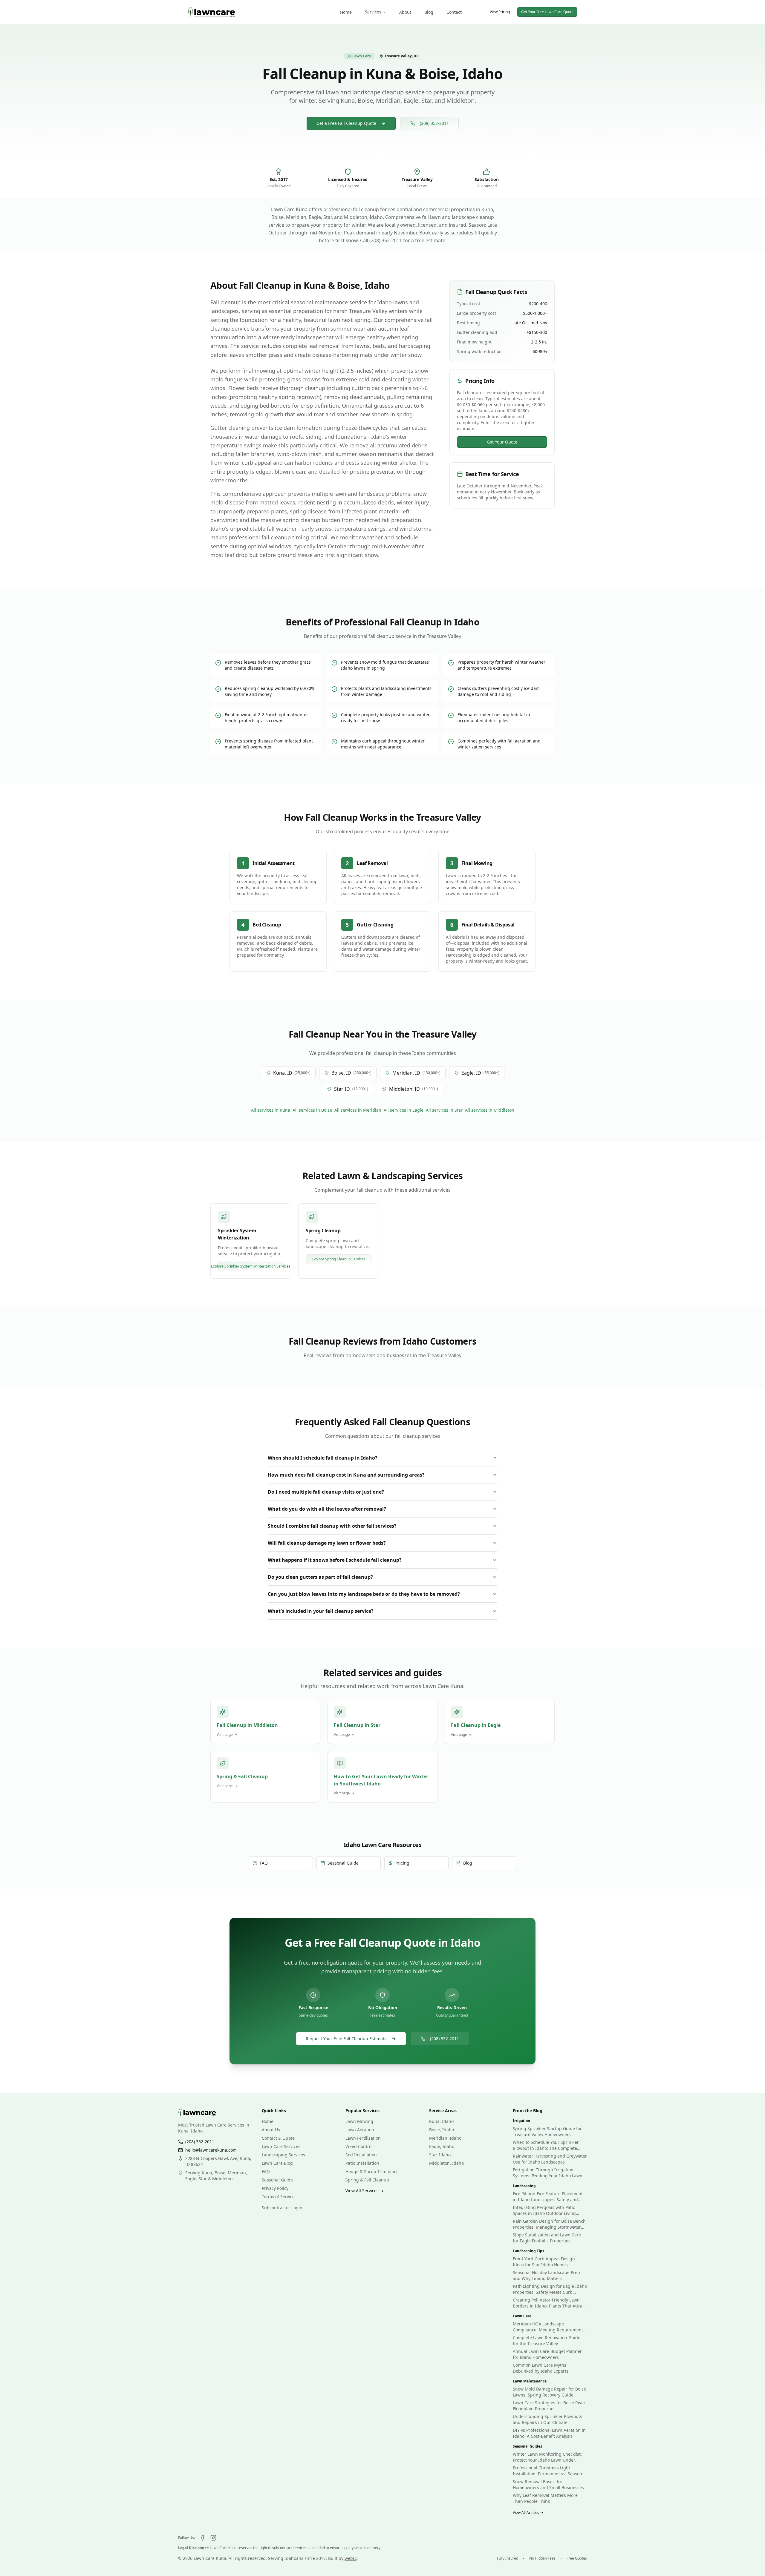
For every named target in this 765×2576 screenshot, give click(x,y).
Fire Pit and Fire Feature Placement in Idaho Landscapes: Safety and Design (548, 2197)
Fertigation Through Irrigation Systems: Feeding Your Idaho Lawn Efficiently (548, 2173)
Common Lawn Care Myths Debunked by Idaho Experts (541, 2368)
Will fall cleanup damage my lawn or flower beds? (327, 1543)
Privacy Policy (275, 2188)
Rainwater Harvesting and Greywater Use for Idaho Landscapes (550, 2159)
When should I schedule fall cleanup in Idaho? (323, 1458)
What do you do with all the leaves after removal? (327, 1509)
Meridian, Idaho (445, 2138)
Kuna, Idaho (441, 2121)
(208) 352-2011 (434, 123)
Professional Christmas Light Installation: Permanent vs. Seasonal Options (549, 2471)
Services (373, 12)
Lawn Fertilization (363, 2138)
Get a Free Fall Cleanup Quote (346, 123)
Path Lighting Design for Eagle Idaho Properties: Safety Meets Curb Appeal (550, 2289)
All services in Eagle (404, 1110)
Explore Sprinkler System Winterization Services (251, 1266)
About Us (271, 2130)
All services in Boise (312, 1110)
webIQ (351, 2558)
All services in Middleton (490, 1110)
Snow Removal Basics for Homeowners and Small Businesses (548, 2484)
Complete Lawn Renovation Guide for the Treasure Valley (547, 2341)
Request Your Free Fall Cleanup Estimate (346, 2039)
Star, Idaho (440, 2155)
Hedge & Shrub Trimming (371, 2171)
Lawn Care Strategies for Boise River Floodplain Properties (549, 2406)
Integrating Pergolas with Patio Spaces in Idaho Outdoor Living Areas (544, 2210)
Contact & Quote (278, 2138)
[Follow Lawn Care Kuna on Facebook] (203, 2538)
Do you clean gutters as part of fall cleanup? (320, 1577)
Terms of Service (278, 2197)
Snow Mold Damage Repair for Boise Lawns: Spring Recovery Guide (549, 2392)
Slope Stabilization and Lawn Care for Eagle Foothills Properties (547, 2238)
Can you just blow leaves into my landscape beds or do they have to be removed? (364, 1594)
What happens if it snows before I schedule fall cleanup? (335, 1560)
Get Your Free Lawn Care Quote (547, 12)
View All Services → (365, 2191)
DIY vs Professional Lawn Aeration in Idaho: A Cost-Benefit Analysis (549, 2433)
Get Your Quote (502, 442)
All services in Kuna (271, 1110)
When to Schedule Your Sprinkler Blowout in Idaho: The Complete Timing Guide (546, 2145)
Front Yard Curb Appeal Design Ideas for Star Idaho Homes (544, 2262)
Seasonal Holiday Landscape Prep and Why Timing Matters (546, 2275)
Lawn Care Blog (277, 2163)
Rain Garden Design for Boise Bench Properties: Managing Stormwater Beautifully (549, 2224)
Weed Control (359, 2146)
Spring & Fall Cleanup (367, 2180)
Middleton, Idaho (446, 2163)
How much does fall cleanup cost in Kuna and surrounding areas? (346, 1475)
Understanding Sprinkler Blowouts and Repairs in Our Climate (547, 2419)
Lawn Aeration (360, 2130)
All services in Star (444, 1110)
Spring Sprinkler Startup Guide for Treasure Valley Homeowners (547, 2131)
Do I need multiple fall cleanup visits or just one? (326, 1492)
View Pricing (500, 12)
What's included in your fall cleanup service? (321, 1611)
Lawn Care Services (281, 2146)
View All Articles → (528, 2513)
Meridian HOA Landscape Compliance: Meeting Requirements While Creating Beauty (549, 2327)
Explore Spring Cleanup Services (339, 1259)
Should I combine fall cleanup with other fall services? (332, 1526)
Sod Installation (361, 2155)
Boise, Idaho (442, 2130)
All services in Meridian (358, 1110)
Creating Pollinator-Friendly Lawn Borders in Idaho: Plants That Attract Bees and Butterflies (549, 2303)
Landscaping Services (283, 2155)
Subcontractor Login (282, 2208)
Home (268, 2121)
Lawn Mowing (359, 2121)
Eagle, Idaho (442, 2146)
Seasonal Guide (277, 2180)
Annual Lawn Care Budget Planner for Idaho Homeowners (547, 2354)
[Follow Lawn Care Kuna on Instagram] (213, 2538)
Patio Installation (362, 2163)
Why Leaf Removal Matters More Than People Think (545, 2498)
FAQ (266, 2171)
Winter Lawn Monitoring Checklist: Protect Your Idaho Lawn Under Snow (547, 2457)
